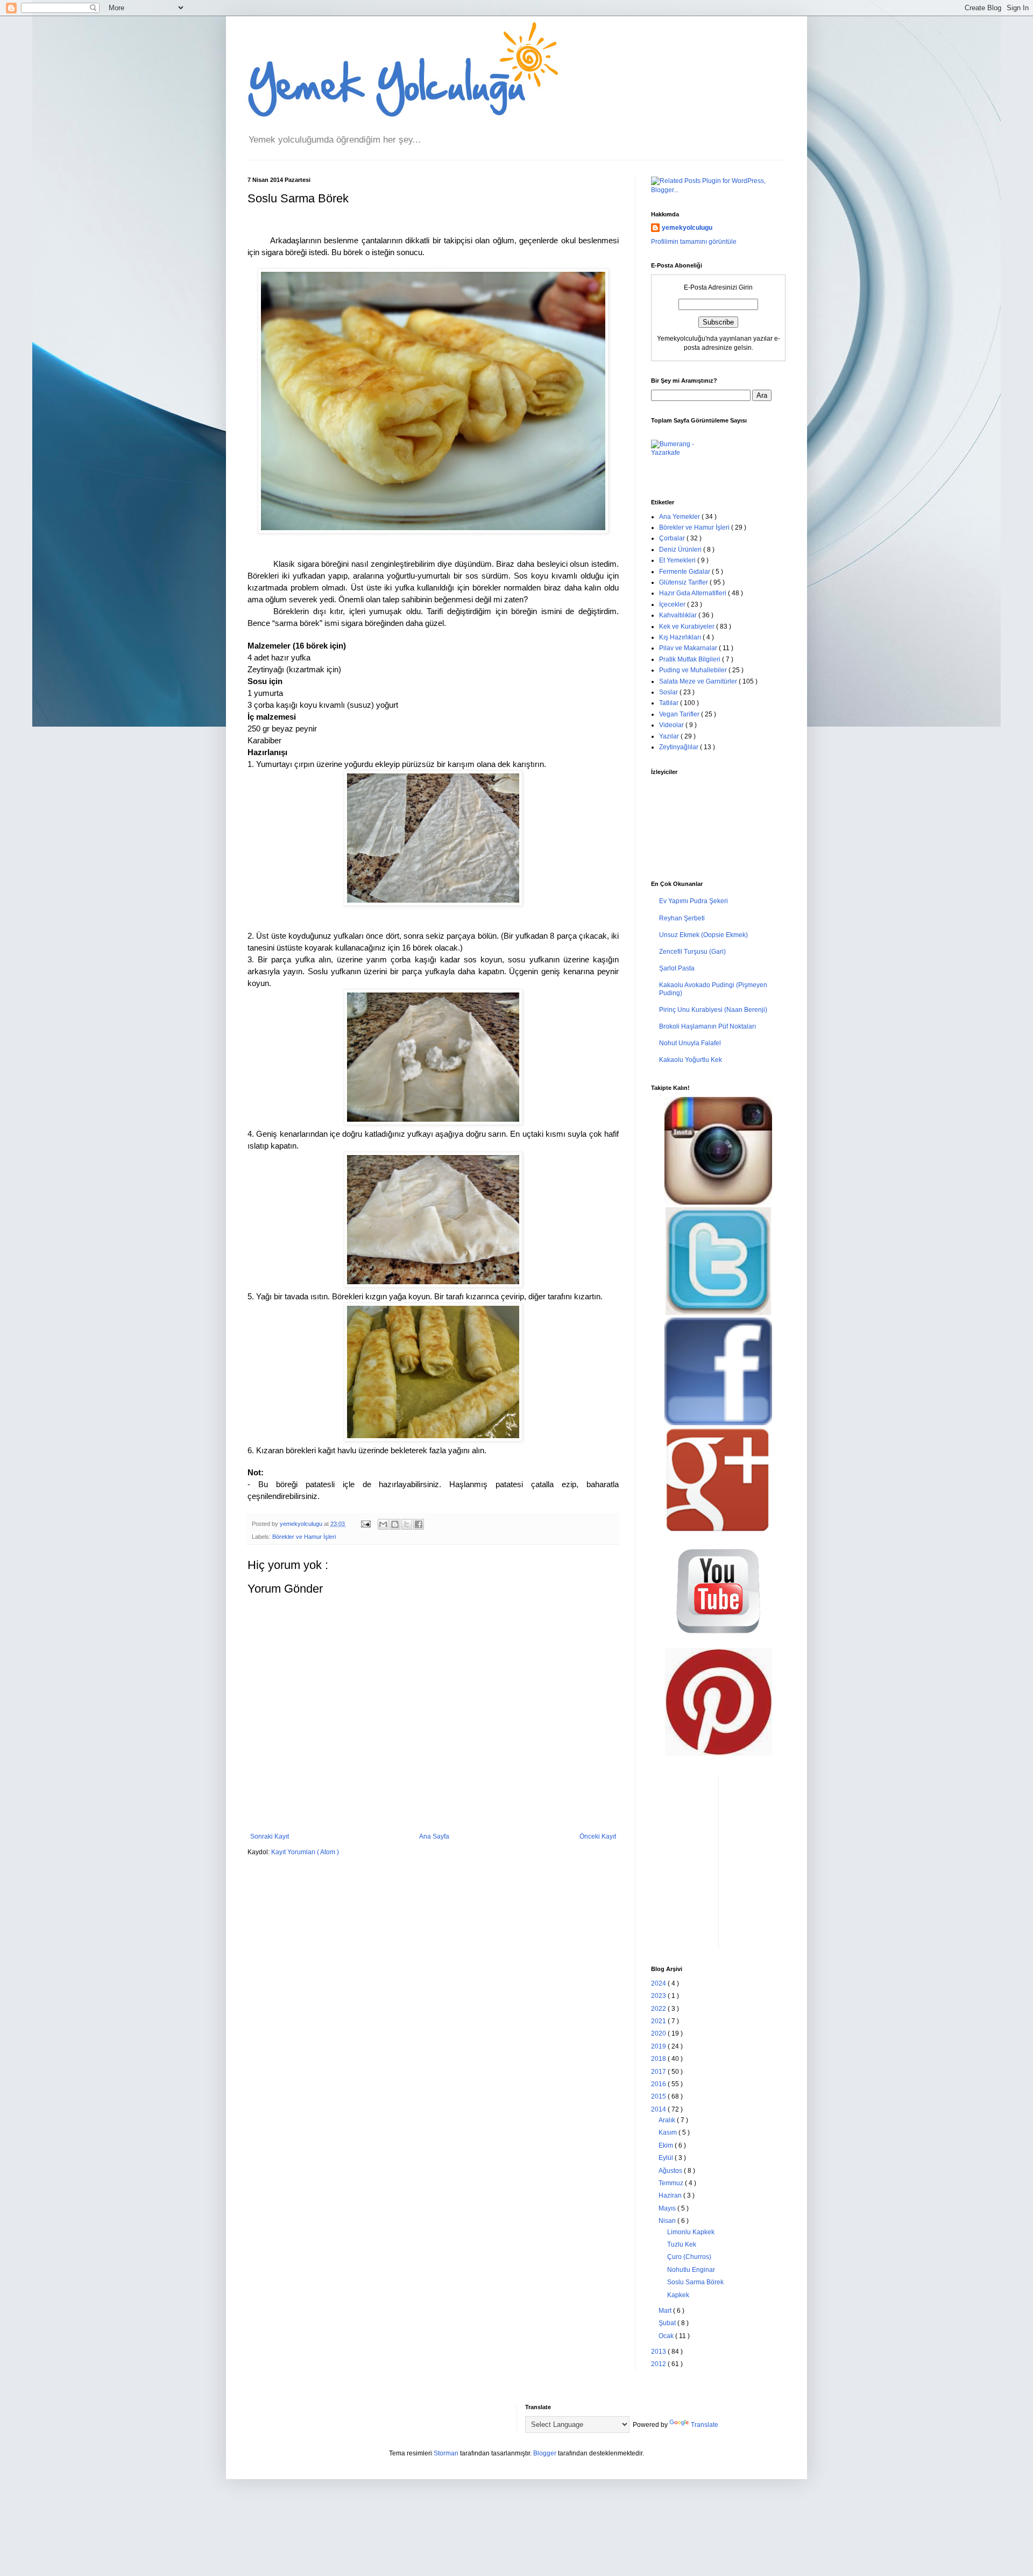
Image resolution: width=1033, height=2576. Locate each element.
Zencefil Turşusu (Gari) (692, 952)
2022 (659, 2009)
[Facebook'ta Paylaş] (419, 1524)
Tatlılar (670, 703)
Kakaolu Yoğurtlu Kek (691, 1060)
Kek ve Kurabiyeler (688, 627)
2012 (659, 2364)
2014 (659, 2109)
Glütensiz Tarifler (684, 582)
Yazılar (670, 736)
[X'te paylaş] (407, 1524)
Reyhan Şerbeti (682, 918)
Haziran (671, 2195)
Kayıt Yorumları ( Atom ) (305, 1852)
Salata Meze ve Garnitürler (699, 681)
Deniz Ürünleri (681, 550)
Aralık (668, 2120)
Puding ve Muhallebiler (694, 670)
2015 (659, 2096)
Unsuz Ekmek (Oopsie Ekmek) (703, 935)
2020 (659, 2033)
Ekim (667, 2145)
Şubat (668, 2323)
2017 (659, 2072)
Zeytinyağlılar (680, 747)
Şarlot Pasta (677, 968)
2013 (659, 2352)
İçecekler (673, 604)
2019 (659, 2046)
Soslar (669, 692)
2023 (659, 1996)
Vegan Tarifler (680, 714)
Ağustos (671, 2171)
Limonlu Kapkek (691, 2232)
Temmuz (672, 2183)
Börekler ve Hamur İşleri (304, 1537)
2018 (659, 2059)
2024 (659, 1983)
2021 (659, 2021)
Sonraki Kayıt (270, 1836)
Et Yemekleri (678, 560)
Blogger (545, 2453)
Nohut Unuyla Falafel (690, 1043)
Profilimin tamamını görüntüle (694, 242)
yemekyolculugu (687, 228)
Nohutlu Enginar (691, 2270)
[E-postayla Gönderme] (365, 1524)
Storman (446, 2453)
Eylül (667, 2158)
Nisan (668, 2221)
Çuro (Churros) (689, 2257)
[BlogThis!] (395, 1524)
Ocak (667, 2336)
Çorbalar (673, 538)
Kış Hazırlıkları (681, 637)
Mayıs (668, 2208)
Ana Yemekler (680, 517)
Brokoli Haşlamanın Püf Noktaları (707, 1026)
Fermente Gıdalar (685, 572)
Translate (705, 2425)
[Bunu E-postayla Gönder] (383, 1524)
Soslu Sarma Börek (695, 2282)
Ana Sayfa (434, 1836)
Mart (666, 2311)
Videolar (672, 725)
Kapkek (678, 2295)
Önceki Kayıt (598, 1836)
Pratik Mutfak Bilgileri (691, 659)
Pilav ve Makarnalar (689, 648)
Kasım (668, 2132)
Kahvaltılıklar (679, 615)
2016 (659, 2084)
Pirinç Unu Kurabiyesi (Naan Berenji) (713, 1010)
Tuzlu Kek (682, 2244)
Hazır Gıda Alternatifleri (694, 593)
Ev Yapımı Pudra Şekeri (694, 901)
